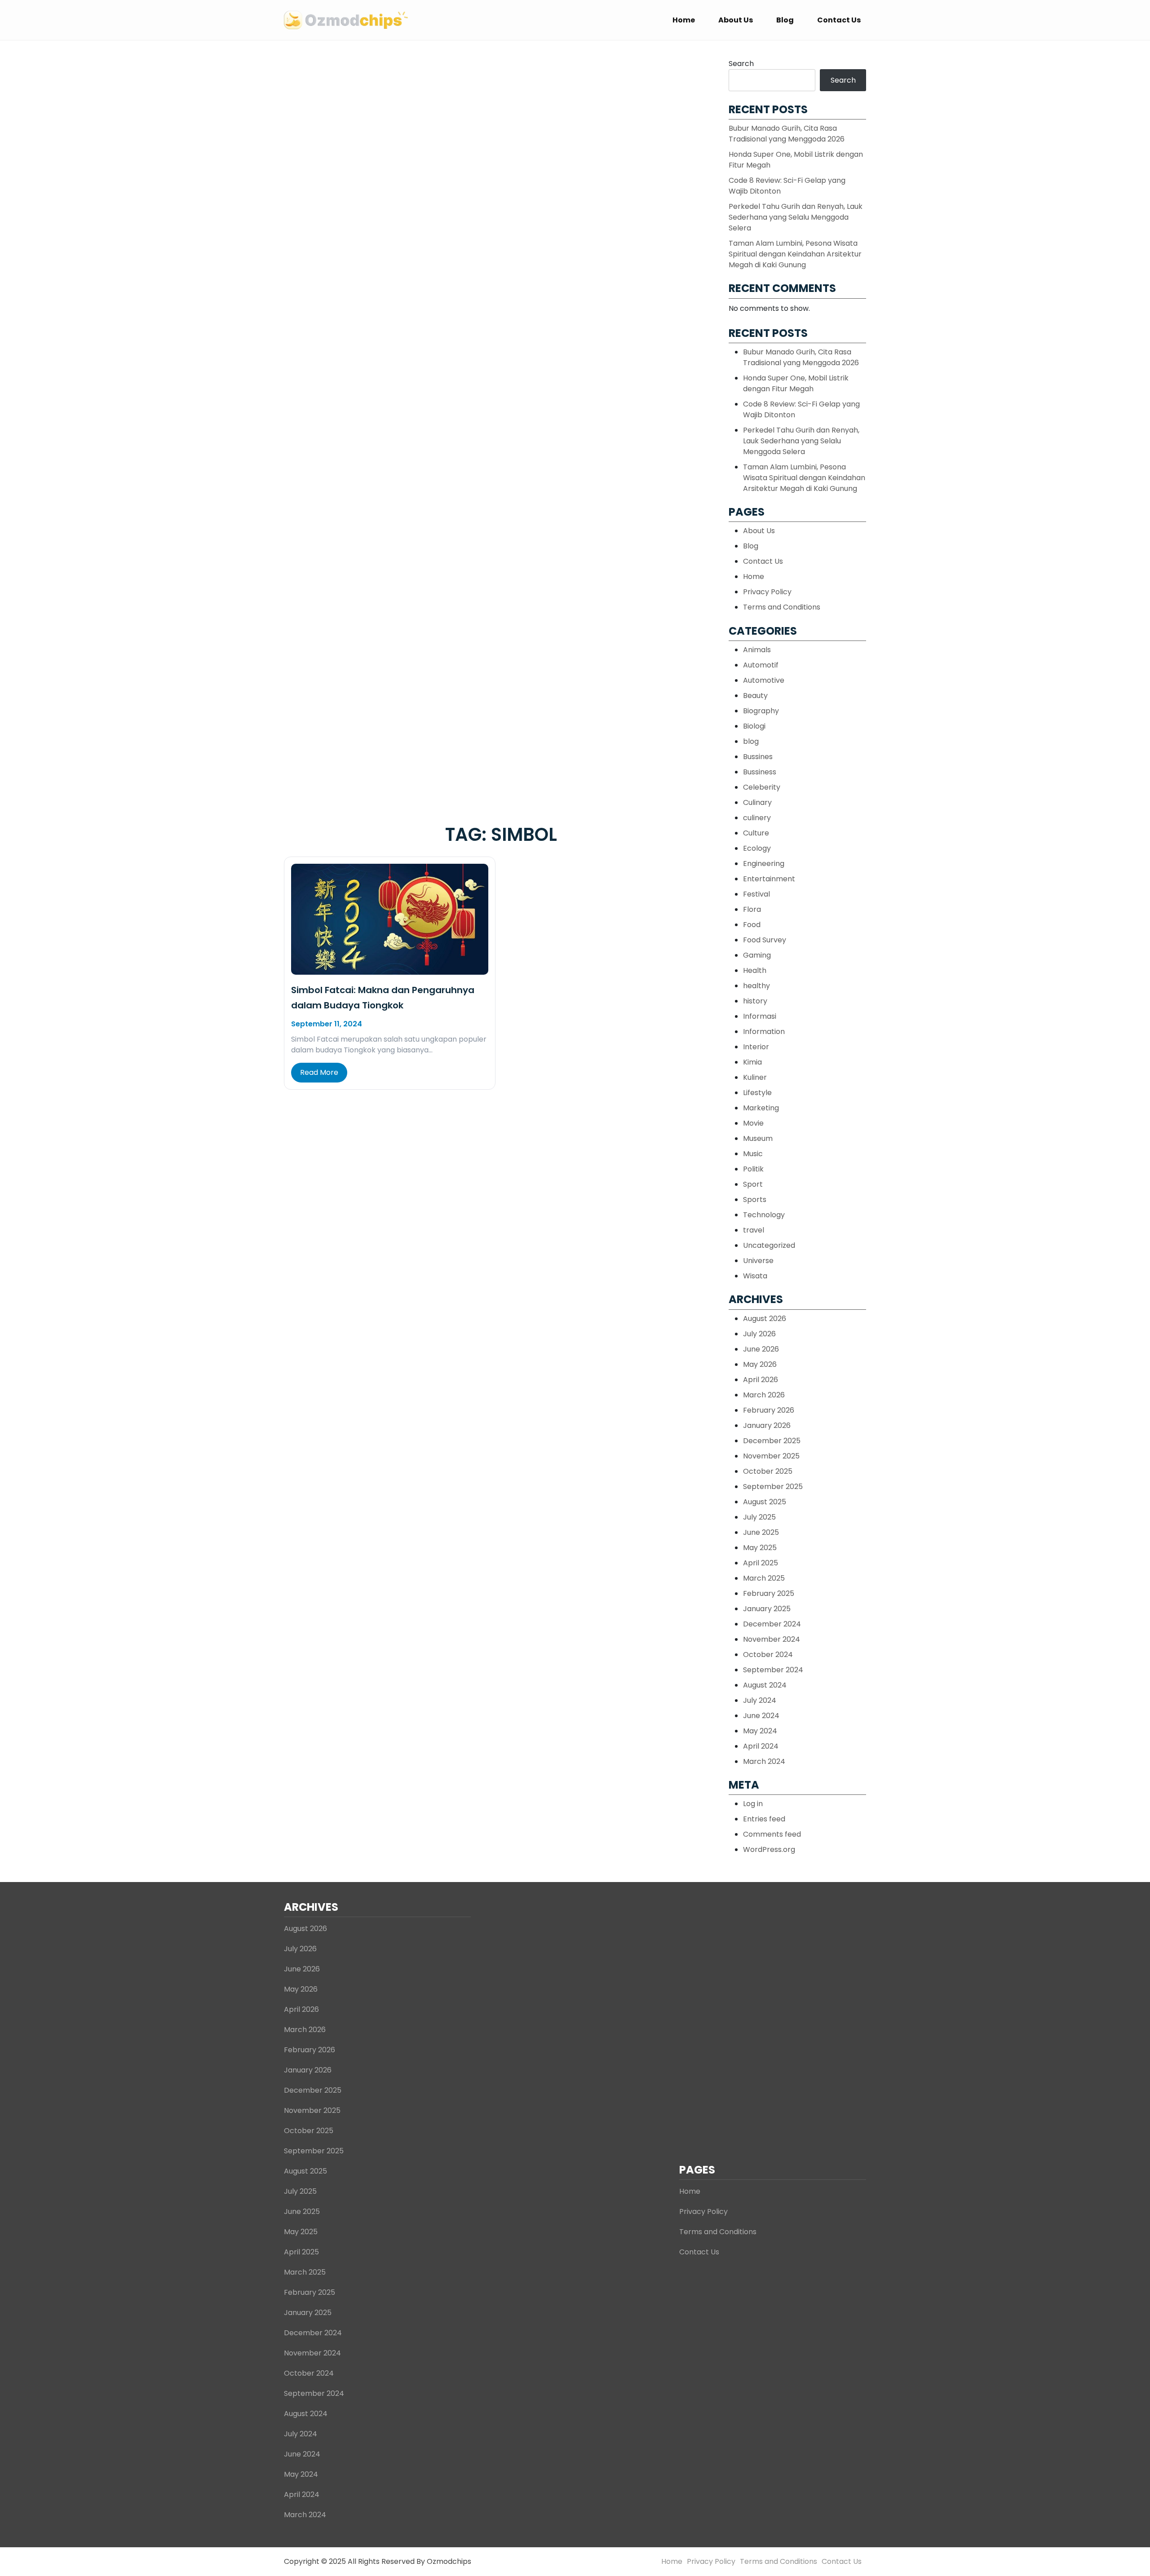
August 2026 (765, 1319)
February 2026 (769, 1410)
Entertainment (769, 879)
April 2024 (761, 1746)
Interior (756, 1047)
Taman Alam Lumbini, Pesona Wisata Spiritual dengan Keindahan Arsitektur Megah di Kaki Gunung (795, 254)
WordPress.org (769, 1849)
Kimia (752, 1062)
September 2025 (773, 1487)
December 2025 (772, 1441)
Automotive (764, 680)
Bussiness (760, 772)
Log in (753, 1804)
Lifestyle (757, 1093)
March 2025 (764, 1578)
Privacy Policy (767, 592)
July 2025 (759, 1517)
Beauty (755, 696)
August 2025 (765, 1502)
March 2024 (764, 1761)
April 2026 (761, 1380)
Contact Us (839, 20)
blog (751, 741)
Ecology (757, 848)
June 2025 (761, 1532)
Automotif (761, 665)
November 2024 (772, 1639)
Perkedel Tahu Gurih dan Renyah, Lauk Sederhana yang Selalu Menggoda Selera (796, 217)
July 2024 (760, 1700)
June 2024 (761, 1716)
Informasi (760, 1016)
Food (752, 925)
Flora (752, 909)
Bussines (758, 757)
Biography (761, 711)
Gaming (757, 955)
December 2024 (772, 1624)
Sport (753, 1184)
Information (764, 1032)
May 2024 (760, 1731)
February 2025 (769, 1593)
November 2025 (771, 1456)
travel (754, 1230)
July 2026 (759, 1334)
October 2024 (768, 1655)
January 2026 (767, 1425)
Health (755, 970)
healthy (756, 986)
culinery (757, 818)
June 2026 (761, 1349)
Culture (756, 833)
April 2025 (761, 1563)
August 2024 (765, 1685)
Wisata (755, 1276)
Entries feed (764, 1819)
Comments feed (772, 1834)
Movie (753, 1123)
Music (753, 1154)
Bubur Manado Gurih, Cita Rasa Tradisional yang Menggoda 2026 (787, 134)
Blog (785, 20)
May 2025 (760, 1548)
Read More (319, 1072)
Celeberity (762, 787)
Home (684, 20)
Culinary (757, 802)
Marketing (761, 1108)
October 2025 (768, 1471)
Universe (758, 1261)
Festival (756, 894)
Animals (757, 650)
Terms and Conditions (782, 607)
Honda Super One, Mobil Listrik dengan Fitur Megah (796, 383)
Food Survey (765, 940)
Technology (764, 1215)
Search (741, 64)
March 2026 (764, 1395)
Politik (753, 1169)
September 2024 (773, 1670)
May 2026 (760, 1364)
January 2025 (767, 1609)
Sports (755, 1200)
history (755, 1001)
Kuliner (755, 1077)
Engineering (764, 864)
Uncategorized (769, 1245)
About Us (736, 20)
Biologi (754, 726)
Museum (758, 1138)
